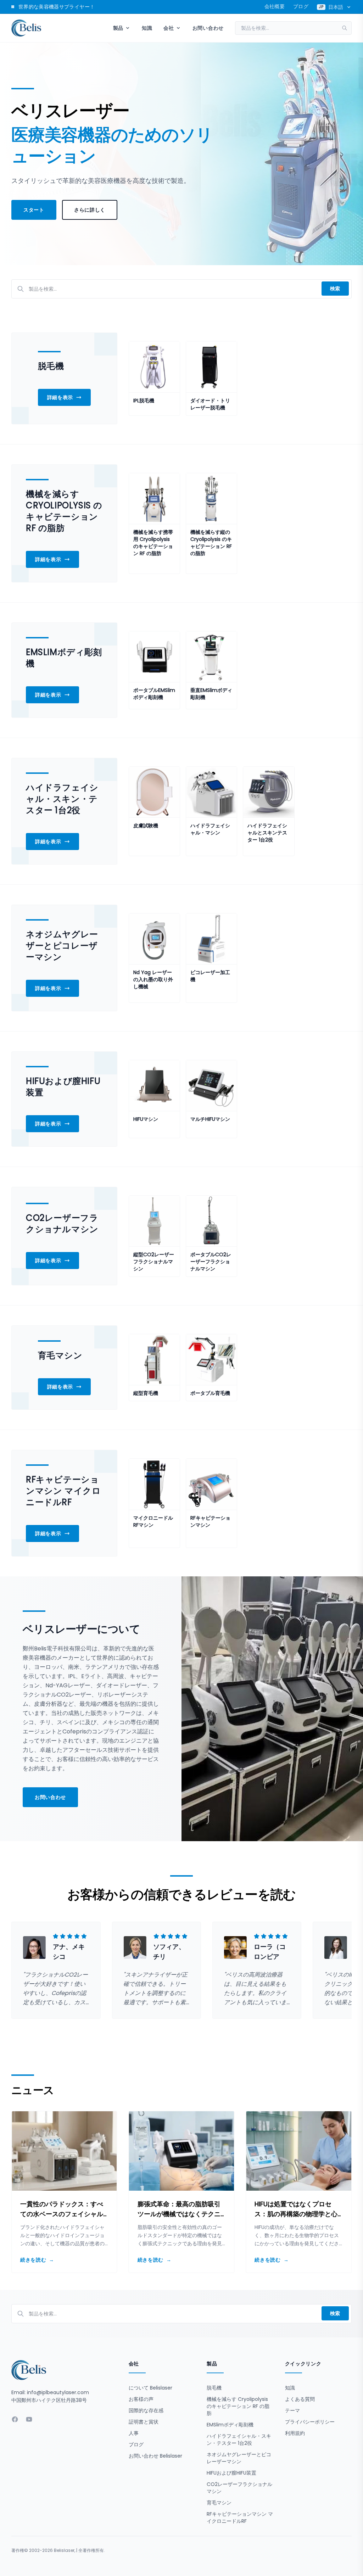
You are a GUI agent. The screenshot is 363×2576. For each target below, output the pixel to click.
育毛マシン (219, 2503)
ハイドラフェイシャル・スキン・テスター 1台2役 (239, 2440)
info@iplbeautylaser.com (58, 2392)
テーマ (292, 2410)
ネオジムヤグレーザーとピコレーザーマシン (239, 2458)
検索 (335, 289)
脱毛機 (214, 2388)
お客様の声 (141, 2399)
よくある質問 (300, 2399)
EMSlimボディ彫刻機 (230, 2425)
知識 (147, 28)
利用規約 (295, 2433)
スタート (34, 210)
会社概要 (275, 6)
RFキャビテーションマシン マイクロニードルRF (240, 2518)
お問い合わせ (208, 28)
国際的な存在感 (146, 2410)
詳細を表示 (60, 397)
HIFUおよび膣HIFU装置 (231, 2473)
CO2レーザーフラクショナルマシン (239, 2488)
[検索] (347, 28)
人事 (134, 2433)
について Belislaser (150, 2388)
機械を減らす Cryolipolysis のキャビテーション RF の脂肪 (238, 2406)
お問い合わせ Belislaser (155, 2456)
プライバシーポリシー (310, 2422)
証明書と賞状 (144, 2422)
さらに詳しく (90, 210)
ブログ (301, 6)
